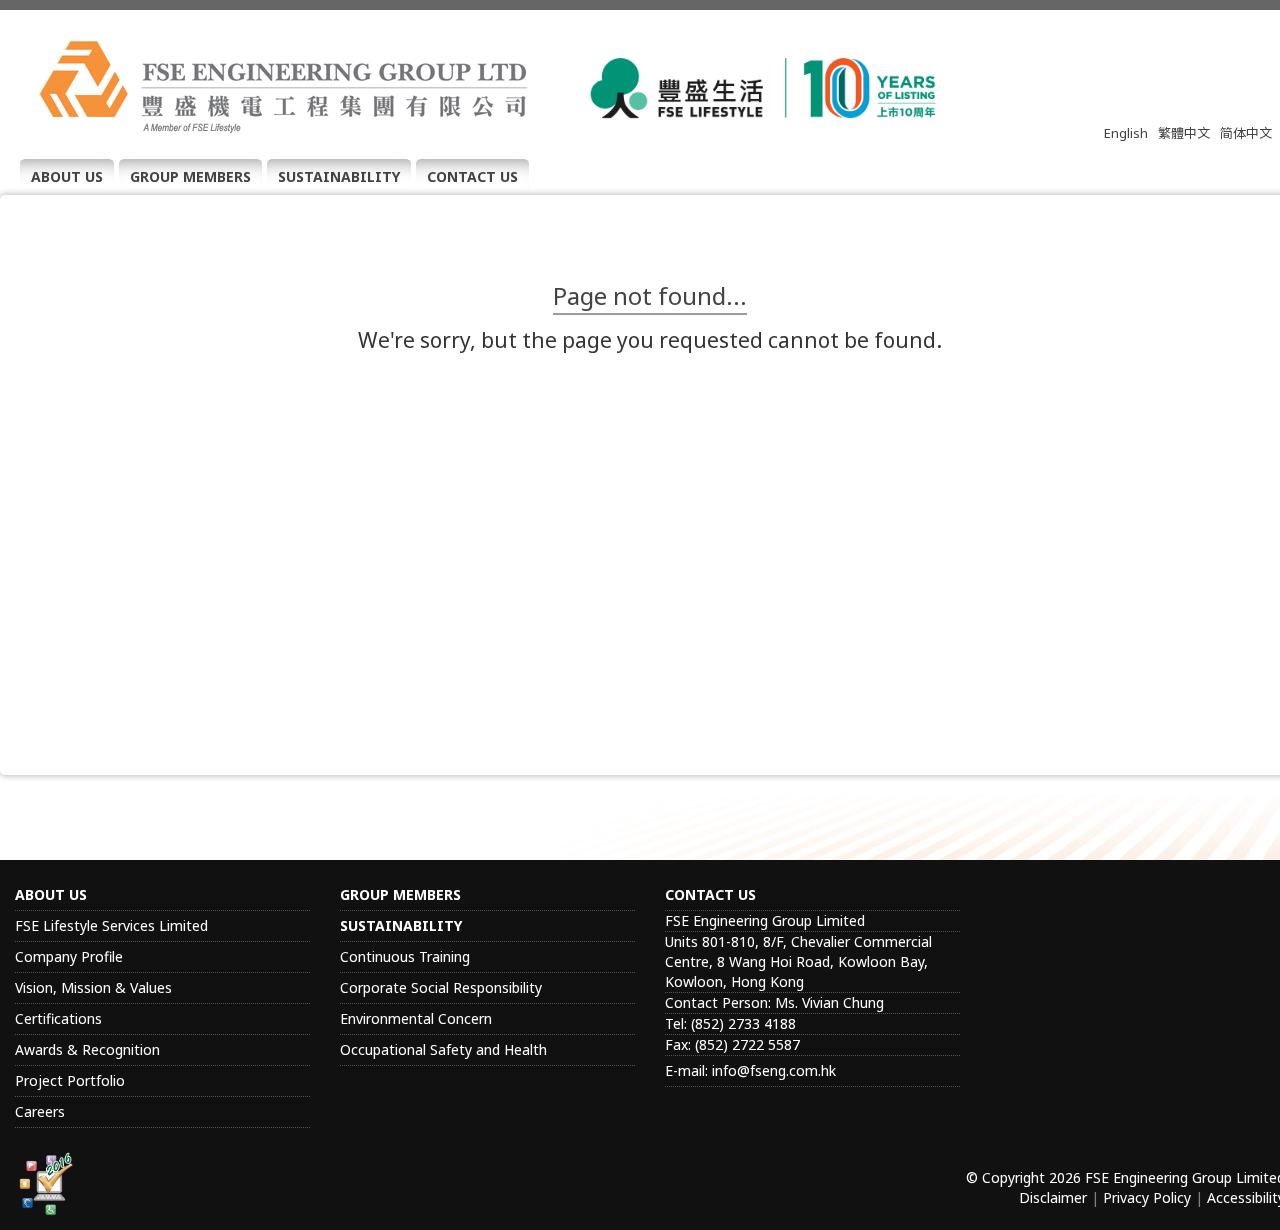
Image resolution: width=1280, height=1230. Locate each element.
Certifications (58, 1018)
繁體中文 (1184, 133)
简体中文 (1246, 133)
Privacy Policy (1147, 1197)
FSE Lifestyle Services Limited (111, 925)
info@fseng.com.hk (774, 1070)
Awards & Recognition (87, 1049)
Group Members (190, 176)
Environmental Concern (416, 1018)
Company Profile (69, 956)
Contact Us (472, 176)
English (1126, 133)
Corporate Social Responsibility (441, 987)
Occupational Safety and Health (443, 1049)
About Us (67, 176)
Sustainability (339, 176)
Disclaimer (1053, 1197)
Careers (40, 1111)
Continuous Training (405, 956)
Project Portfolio (70, 1080)
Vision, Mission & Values (93, 987)
